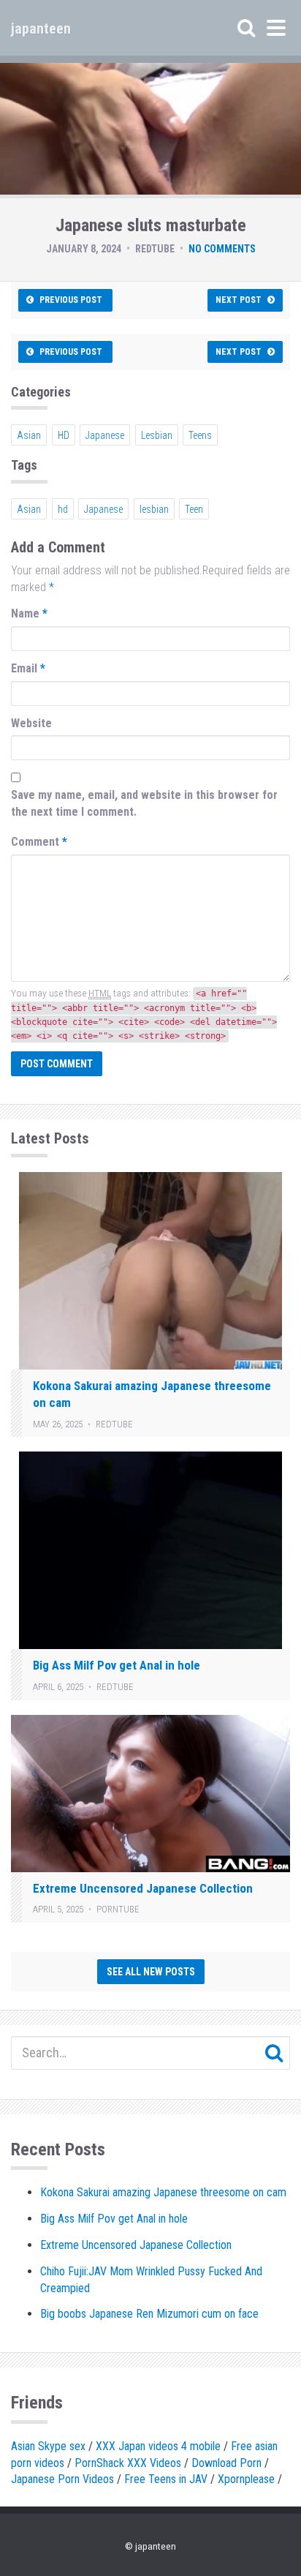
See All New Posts (151, 1972)
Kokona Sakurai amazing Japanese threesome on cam (163, 2192)
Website (31, 723)
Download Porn (226, 2463)
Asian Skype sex (48, 2446)
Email (28, 668)
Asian (29, 435)
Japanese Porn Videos (62, 2479)
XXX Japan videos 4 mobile (158, 2446)
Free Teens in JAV (166, 2479)
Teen (194, 509)
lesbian (154, 509)
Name (29, 613)
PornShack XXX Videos (128, 2463)
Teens (200, 435)
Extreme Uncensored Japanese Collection (143, 1888)
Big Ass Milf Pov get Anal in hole (117, 1665)
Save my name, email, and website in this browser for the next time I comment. (144, 803)
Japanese (105, 435)
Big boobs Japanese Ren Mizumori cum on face (149, 2314)
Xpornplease (246, 2479)
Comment (39, 842)
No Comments (222, 249)
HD (64, 435)
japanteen (41, 29)
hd (63, 509)
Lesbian (157, 435)
